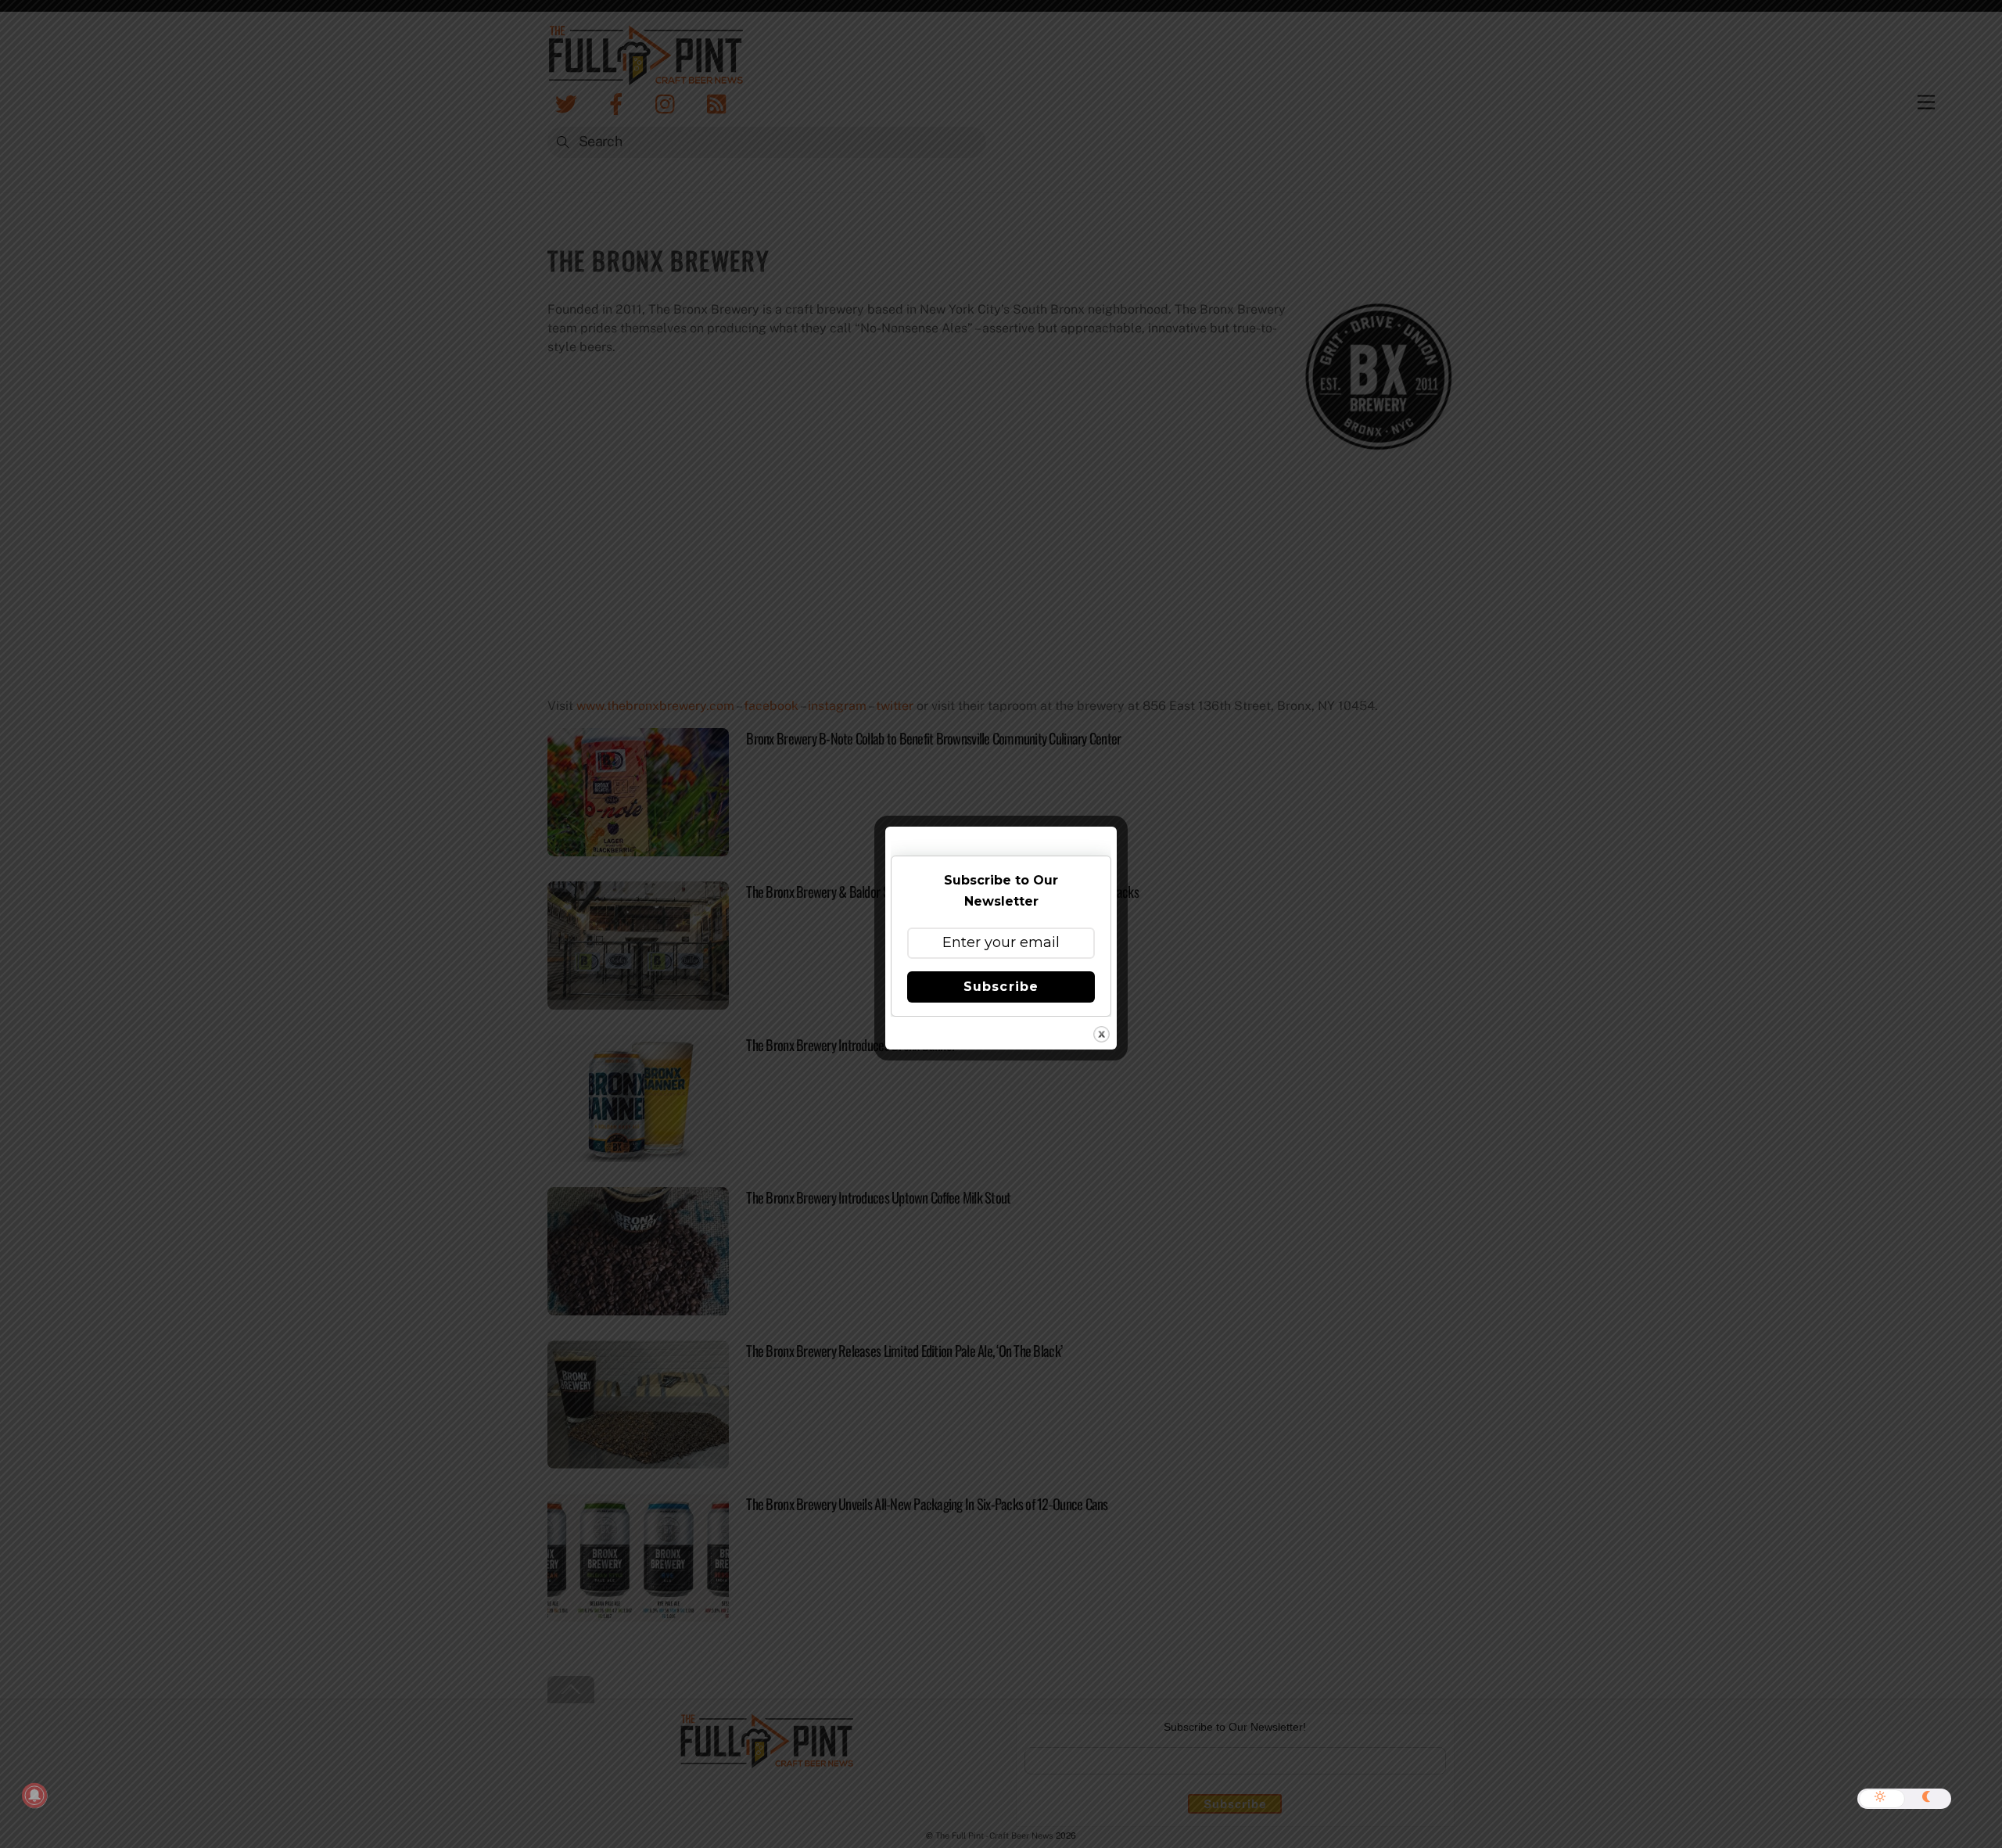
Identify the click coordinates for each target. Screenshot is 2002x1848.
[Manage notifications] (34, 1796)
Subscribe (1001, 987)
